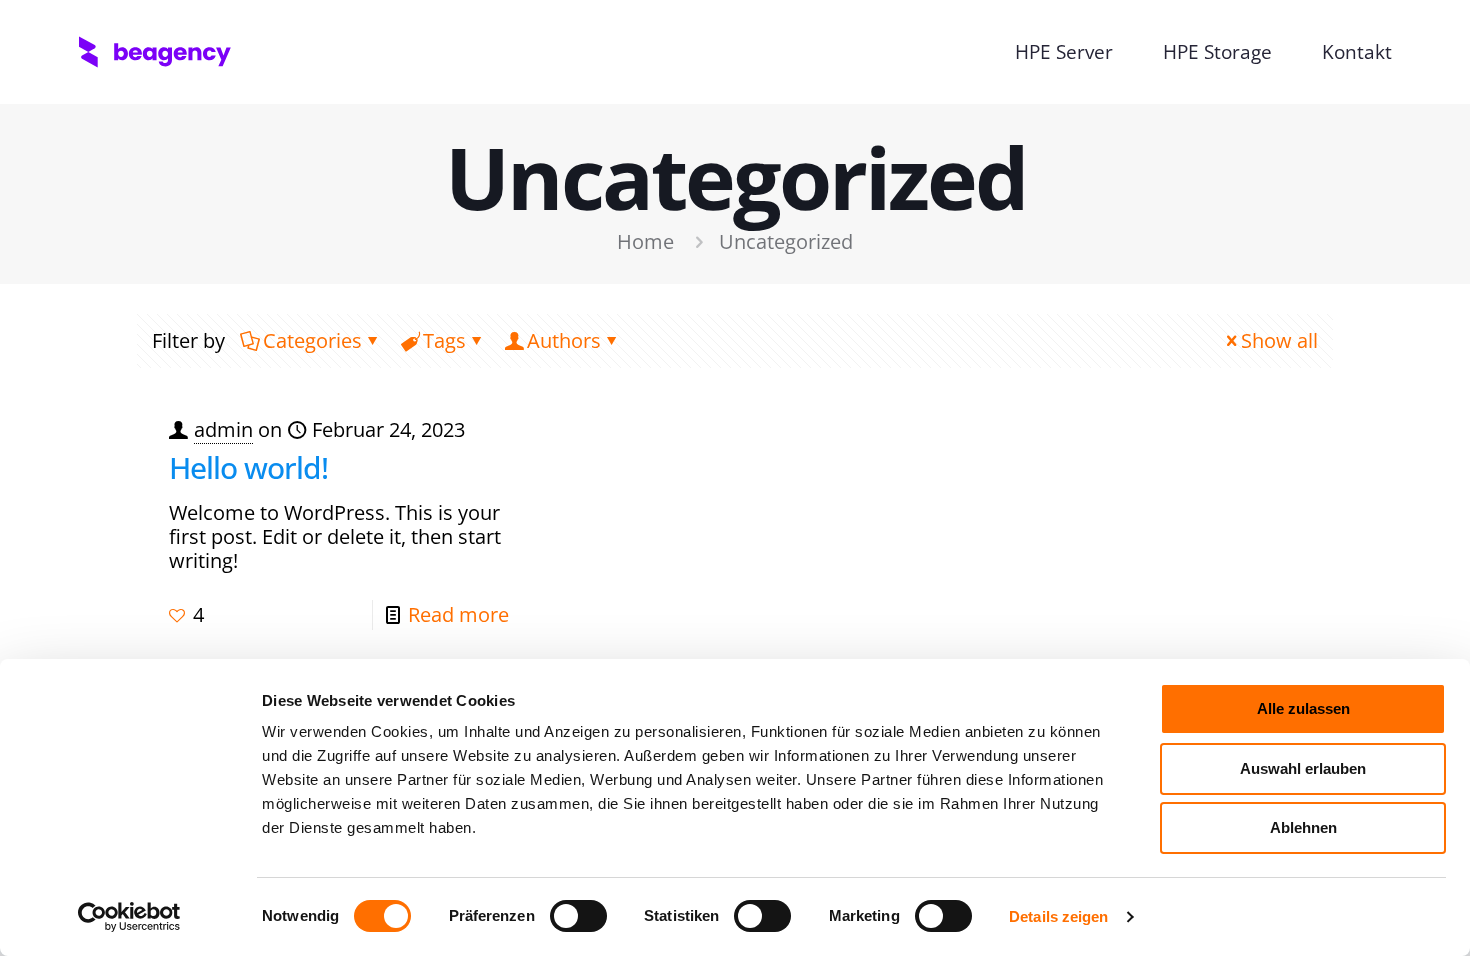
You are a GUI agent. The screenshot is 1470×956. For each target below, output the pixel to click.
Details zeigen (1058, 916)
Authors (564, 340)
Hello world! (248, 467)
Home (645, 241)
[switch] (578, 916)
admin (223, 429)
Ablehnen (1303, 827)
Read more (458, 614)
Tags (444, 340)
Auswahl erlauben (1303, 768)
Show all (1279, 340)
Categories (312, 340)
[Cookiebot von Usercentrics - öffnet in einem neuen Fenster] (129, 917)
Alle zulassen (1303, 708)
